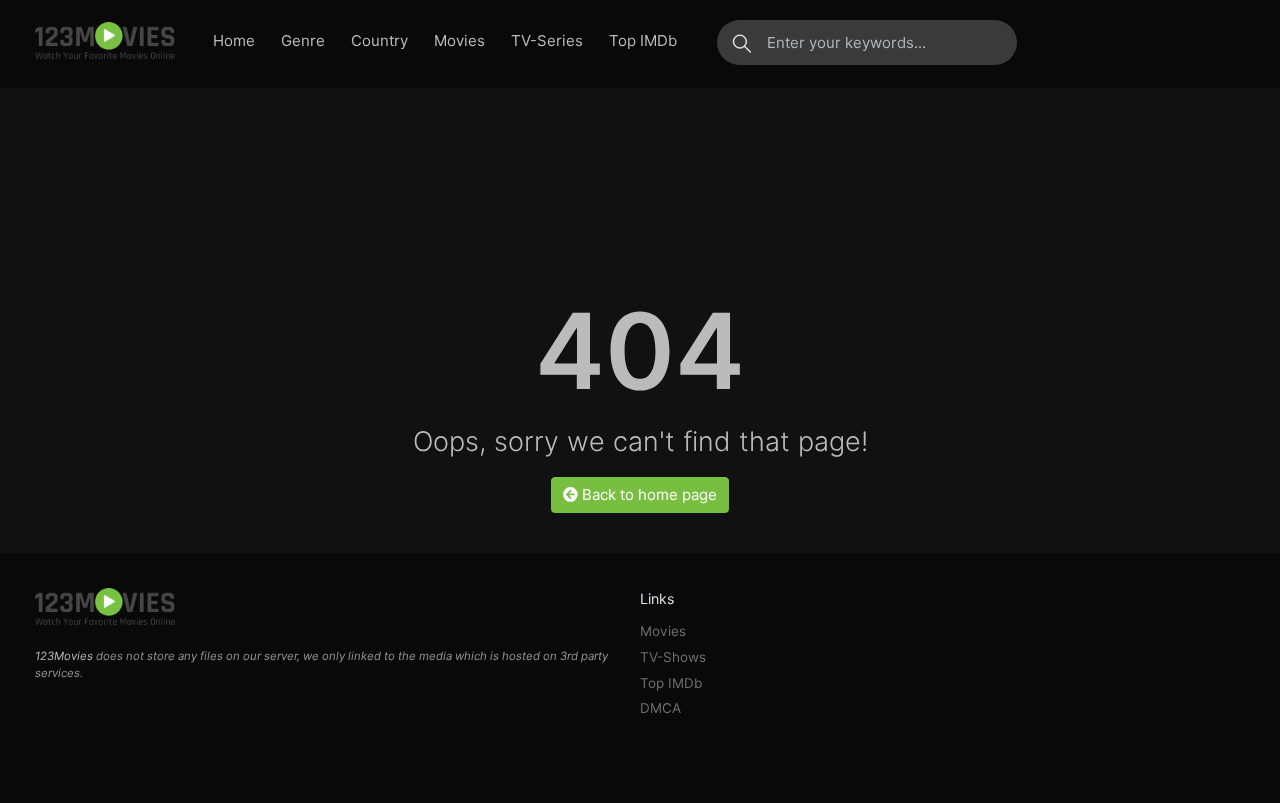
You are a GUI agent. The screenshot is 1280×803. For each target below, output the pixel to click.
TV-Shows (673, 657)
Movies (459, 40)
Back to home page (647, 494)
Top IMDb (643, 40)
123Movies (64, 656)
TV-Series (547, 40)
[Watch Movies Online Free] (105, 42)
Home (234, 40)
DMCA (660, 708)
